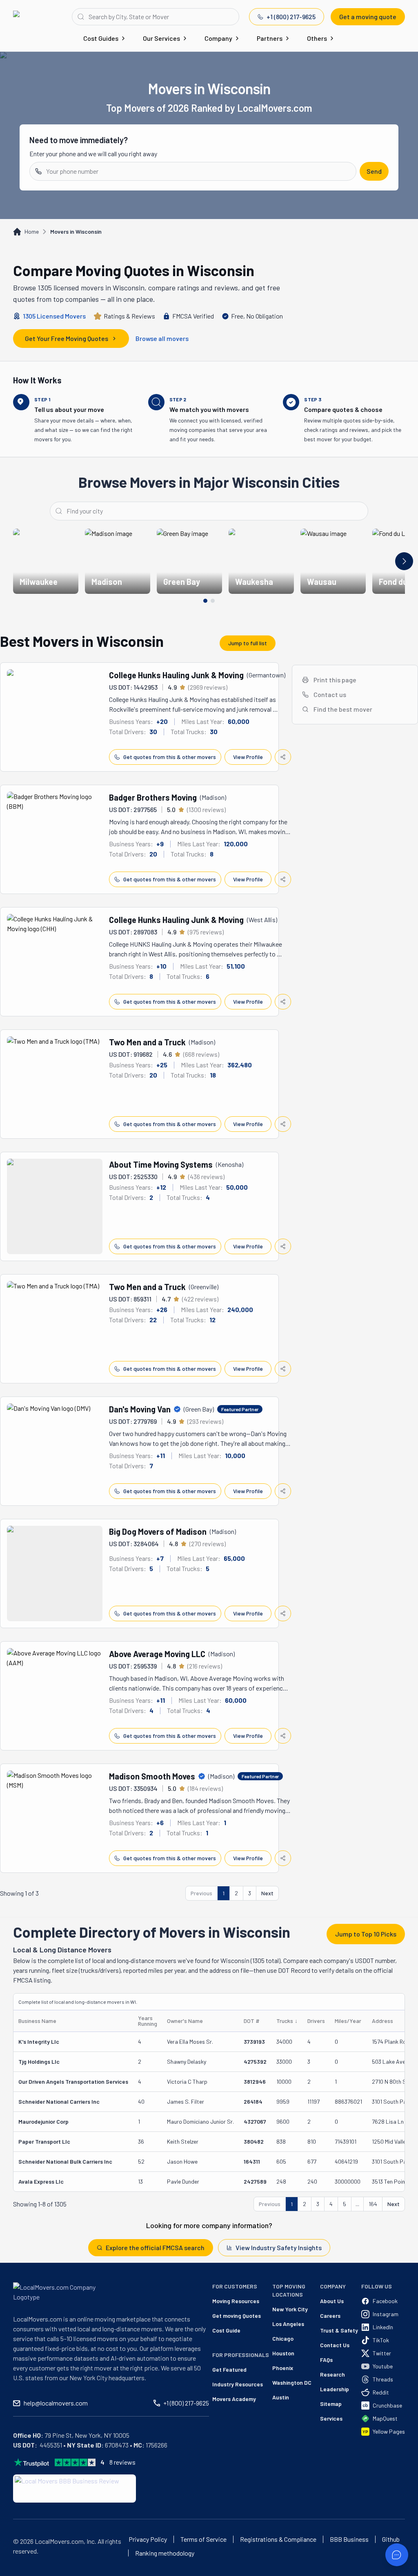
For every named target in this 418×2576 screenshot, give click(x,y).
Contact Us (335, 2345)
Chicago (283, 2338)
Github (391, 2539)
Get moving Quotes (237, 2316)
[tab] (205, 601)
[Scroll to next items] (404, 561)
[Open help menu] (397, 2555)
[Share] (283, 757)
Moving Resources (236, 2301)
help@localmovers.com (56, 2403)
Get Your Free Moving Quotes (67, 338)
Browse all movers (162, 338)
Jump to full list (248, 643)
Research (332, 2374)
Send (374, 171)
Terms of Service (203, 2539)
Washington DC (292, 2382)
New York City (290, 2309)
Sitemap (331, 2404)
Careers (330, 2316)
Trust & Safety (339, 2330)
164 (373, 2204)
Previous (201, 1893)
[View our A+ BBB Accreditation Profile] (74, 2489)
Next (267, 1893)
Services (331, 2418)
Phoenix (283, 2368)
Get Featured (229, 2369)
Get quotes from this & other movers (170, 757)
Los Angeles (288, 2324)
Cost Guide (226, 2330)
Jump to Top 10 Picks (366, 1934)
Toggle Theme (19, 2571)
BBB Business (349, 2539)
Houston (283, 2353)
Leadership (335, 2389)
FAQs (326, 2360)
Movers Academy (234, 2399)
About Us (332, 2301)
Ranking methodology (165, 2553)
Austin (281, 2397)
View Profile (248, 757)
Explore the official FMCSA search (155, 2247)
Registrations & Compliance (278, 2539)
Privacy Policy (148, 2539)
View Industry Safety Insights (279, 2247)
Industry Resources (238, 2384)
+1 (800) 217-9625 (291, 17)
